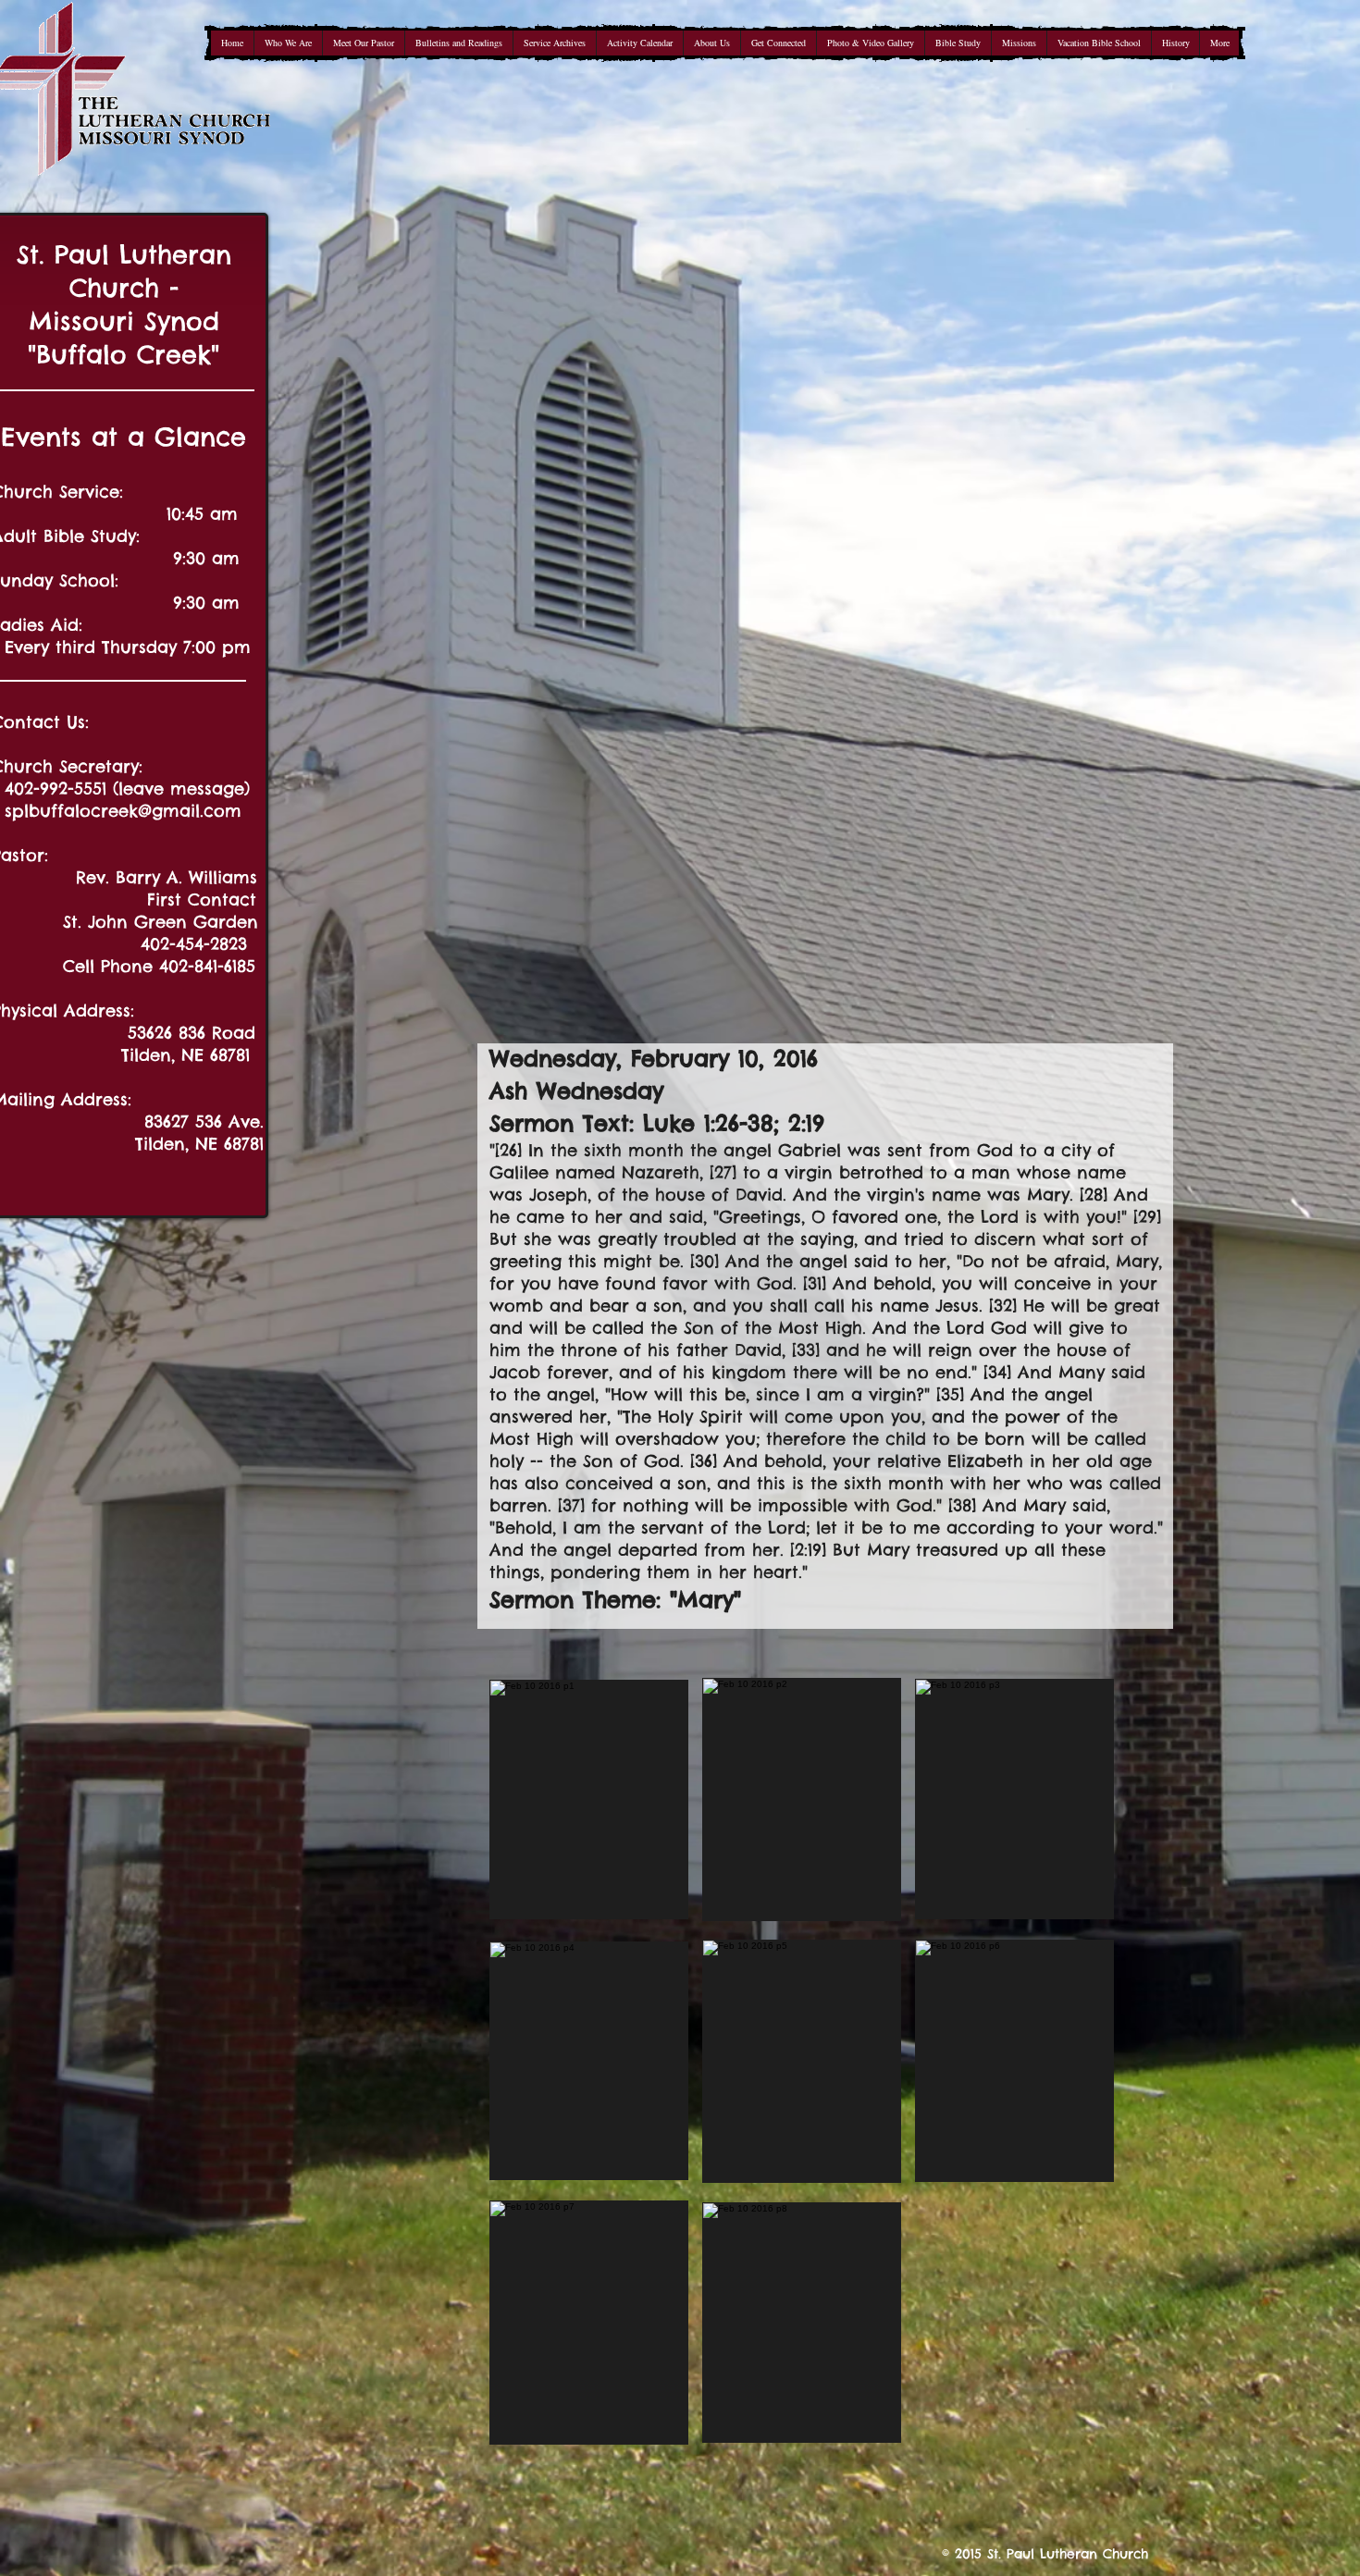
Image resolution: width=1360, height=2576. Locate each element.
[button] (589, 1799)
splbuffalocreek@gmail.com (123, 811)
